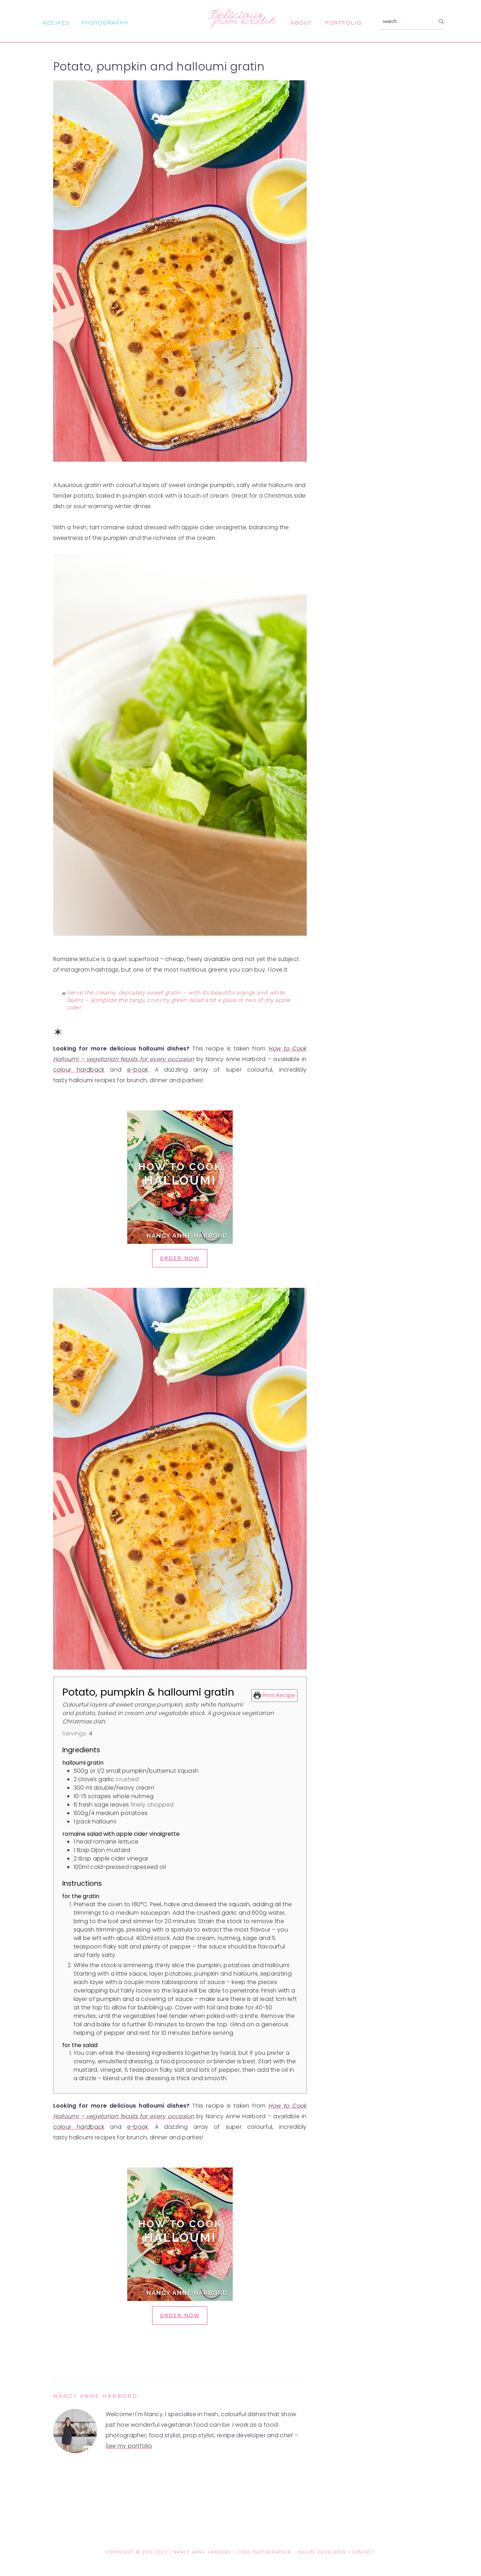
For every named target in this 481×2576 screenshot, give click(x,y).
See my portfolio (129, 2446)
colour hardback (79, 1070)
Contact (364, 2552)
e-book (138, 1070)
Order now (180, 1258)
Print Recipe (278, 1695)
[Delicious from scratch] (241, 24)
